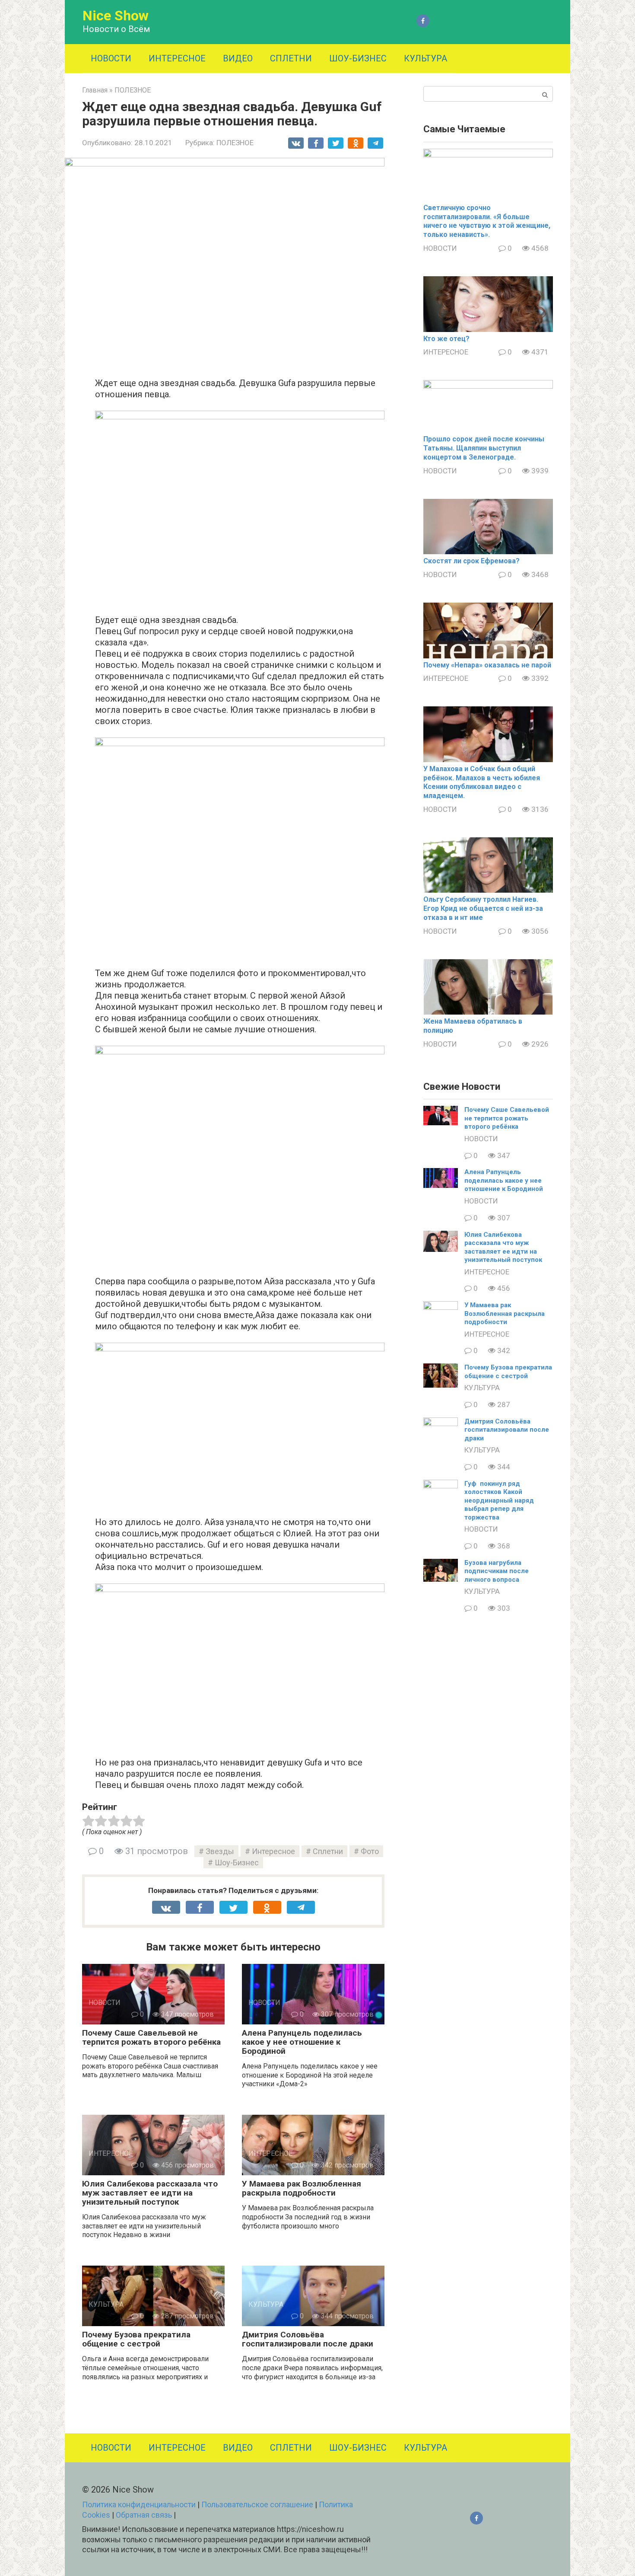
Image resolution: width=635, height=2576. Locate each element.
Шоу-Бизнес (237, 1863)
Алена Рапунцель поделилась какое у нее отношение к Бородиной (302, 2042)
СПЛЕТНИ (291, 58)
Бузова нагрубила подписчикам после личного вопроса (497, 1571)
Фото (370, 1851)
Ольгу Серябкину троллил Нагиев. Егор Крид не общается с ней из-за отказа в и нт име (483, 908)
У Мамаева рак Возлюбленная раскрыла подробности (302, 2188)
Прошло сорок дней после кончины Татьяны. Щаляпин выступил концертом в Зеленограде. (484, 448)
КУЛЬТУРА (425, 58)
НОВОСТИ (111, 58)
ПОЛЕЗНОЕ (235, 143)
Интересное (273, 1851)
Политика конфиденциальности (139, 2504)
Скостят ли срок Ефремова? (471, 561)
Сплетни (328, 1851)
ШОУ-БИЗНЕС (358, 58)
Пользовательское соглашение (257, 2504)
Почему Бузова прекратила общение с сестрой (136, 2339)
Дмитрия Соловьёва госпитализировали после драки (308, 2339)
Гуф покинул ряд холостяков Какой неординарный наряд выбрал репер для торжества (499, 1500)
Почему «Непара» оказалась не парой (487, 665)
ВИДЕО (238, 58)
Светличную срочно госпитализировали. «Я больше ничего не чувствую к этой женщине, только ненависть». (487, 221)
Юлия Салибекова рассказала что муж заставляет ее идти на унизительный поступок (150, 2193)
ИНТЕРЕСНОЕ (177, 58)
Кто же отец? (446, 339)
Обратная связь (144, 2515)
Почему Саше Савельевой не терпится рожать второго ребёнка (151, 2037)
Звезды (220, 1851)
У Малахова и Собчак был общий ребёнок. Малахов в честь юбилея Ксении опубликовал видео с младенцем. (482, 782)
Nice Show (116, 16)
